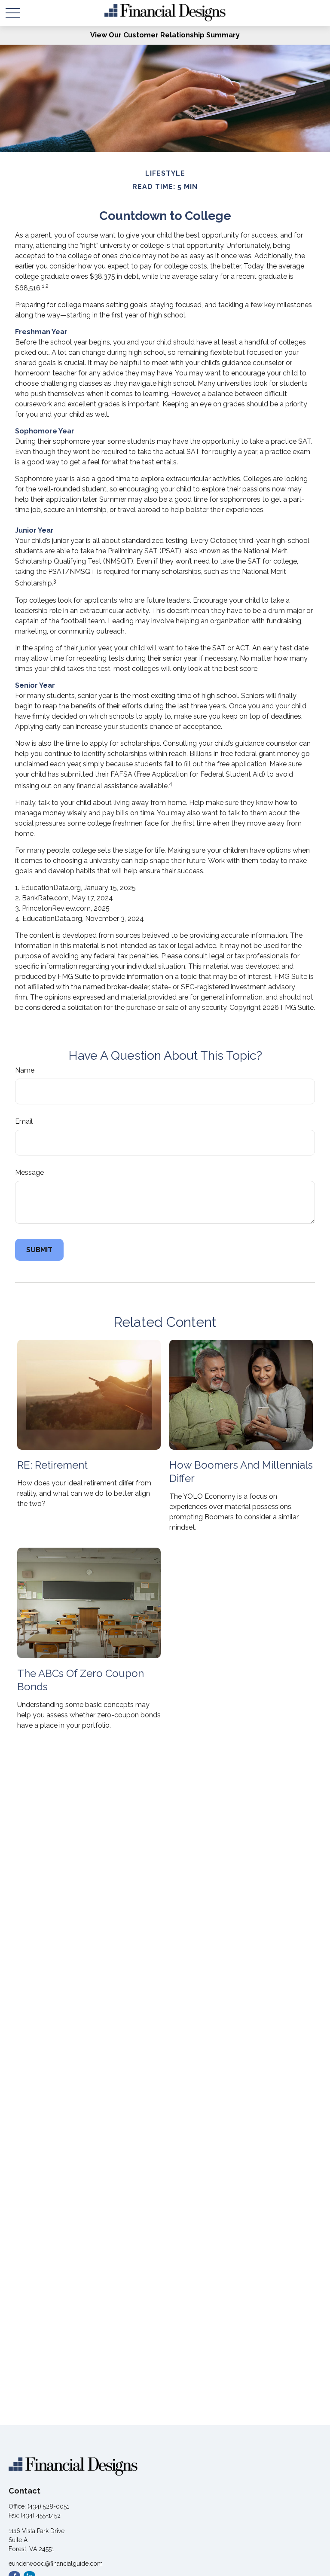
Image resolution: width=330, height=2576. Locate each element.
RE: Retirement (52, 1465)
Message (29, 1172)
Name (25, 1070)
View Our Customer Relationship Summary (165, 35)
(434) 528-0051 (48, 2506)
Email (24, 1121)
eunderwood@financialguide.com (56, 2564)
